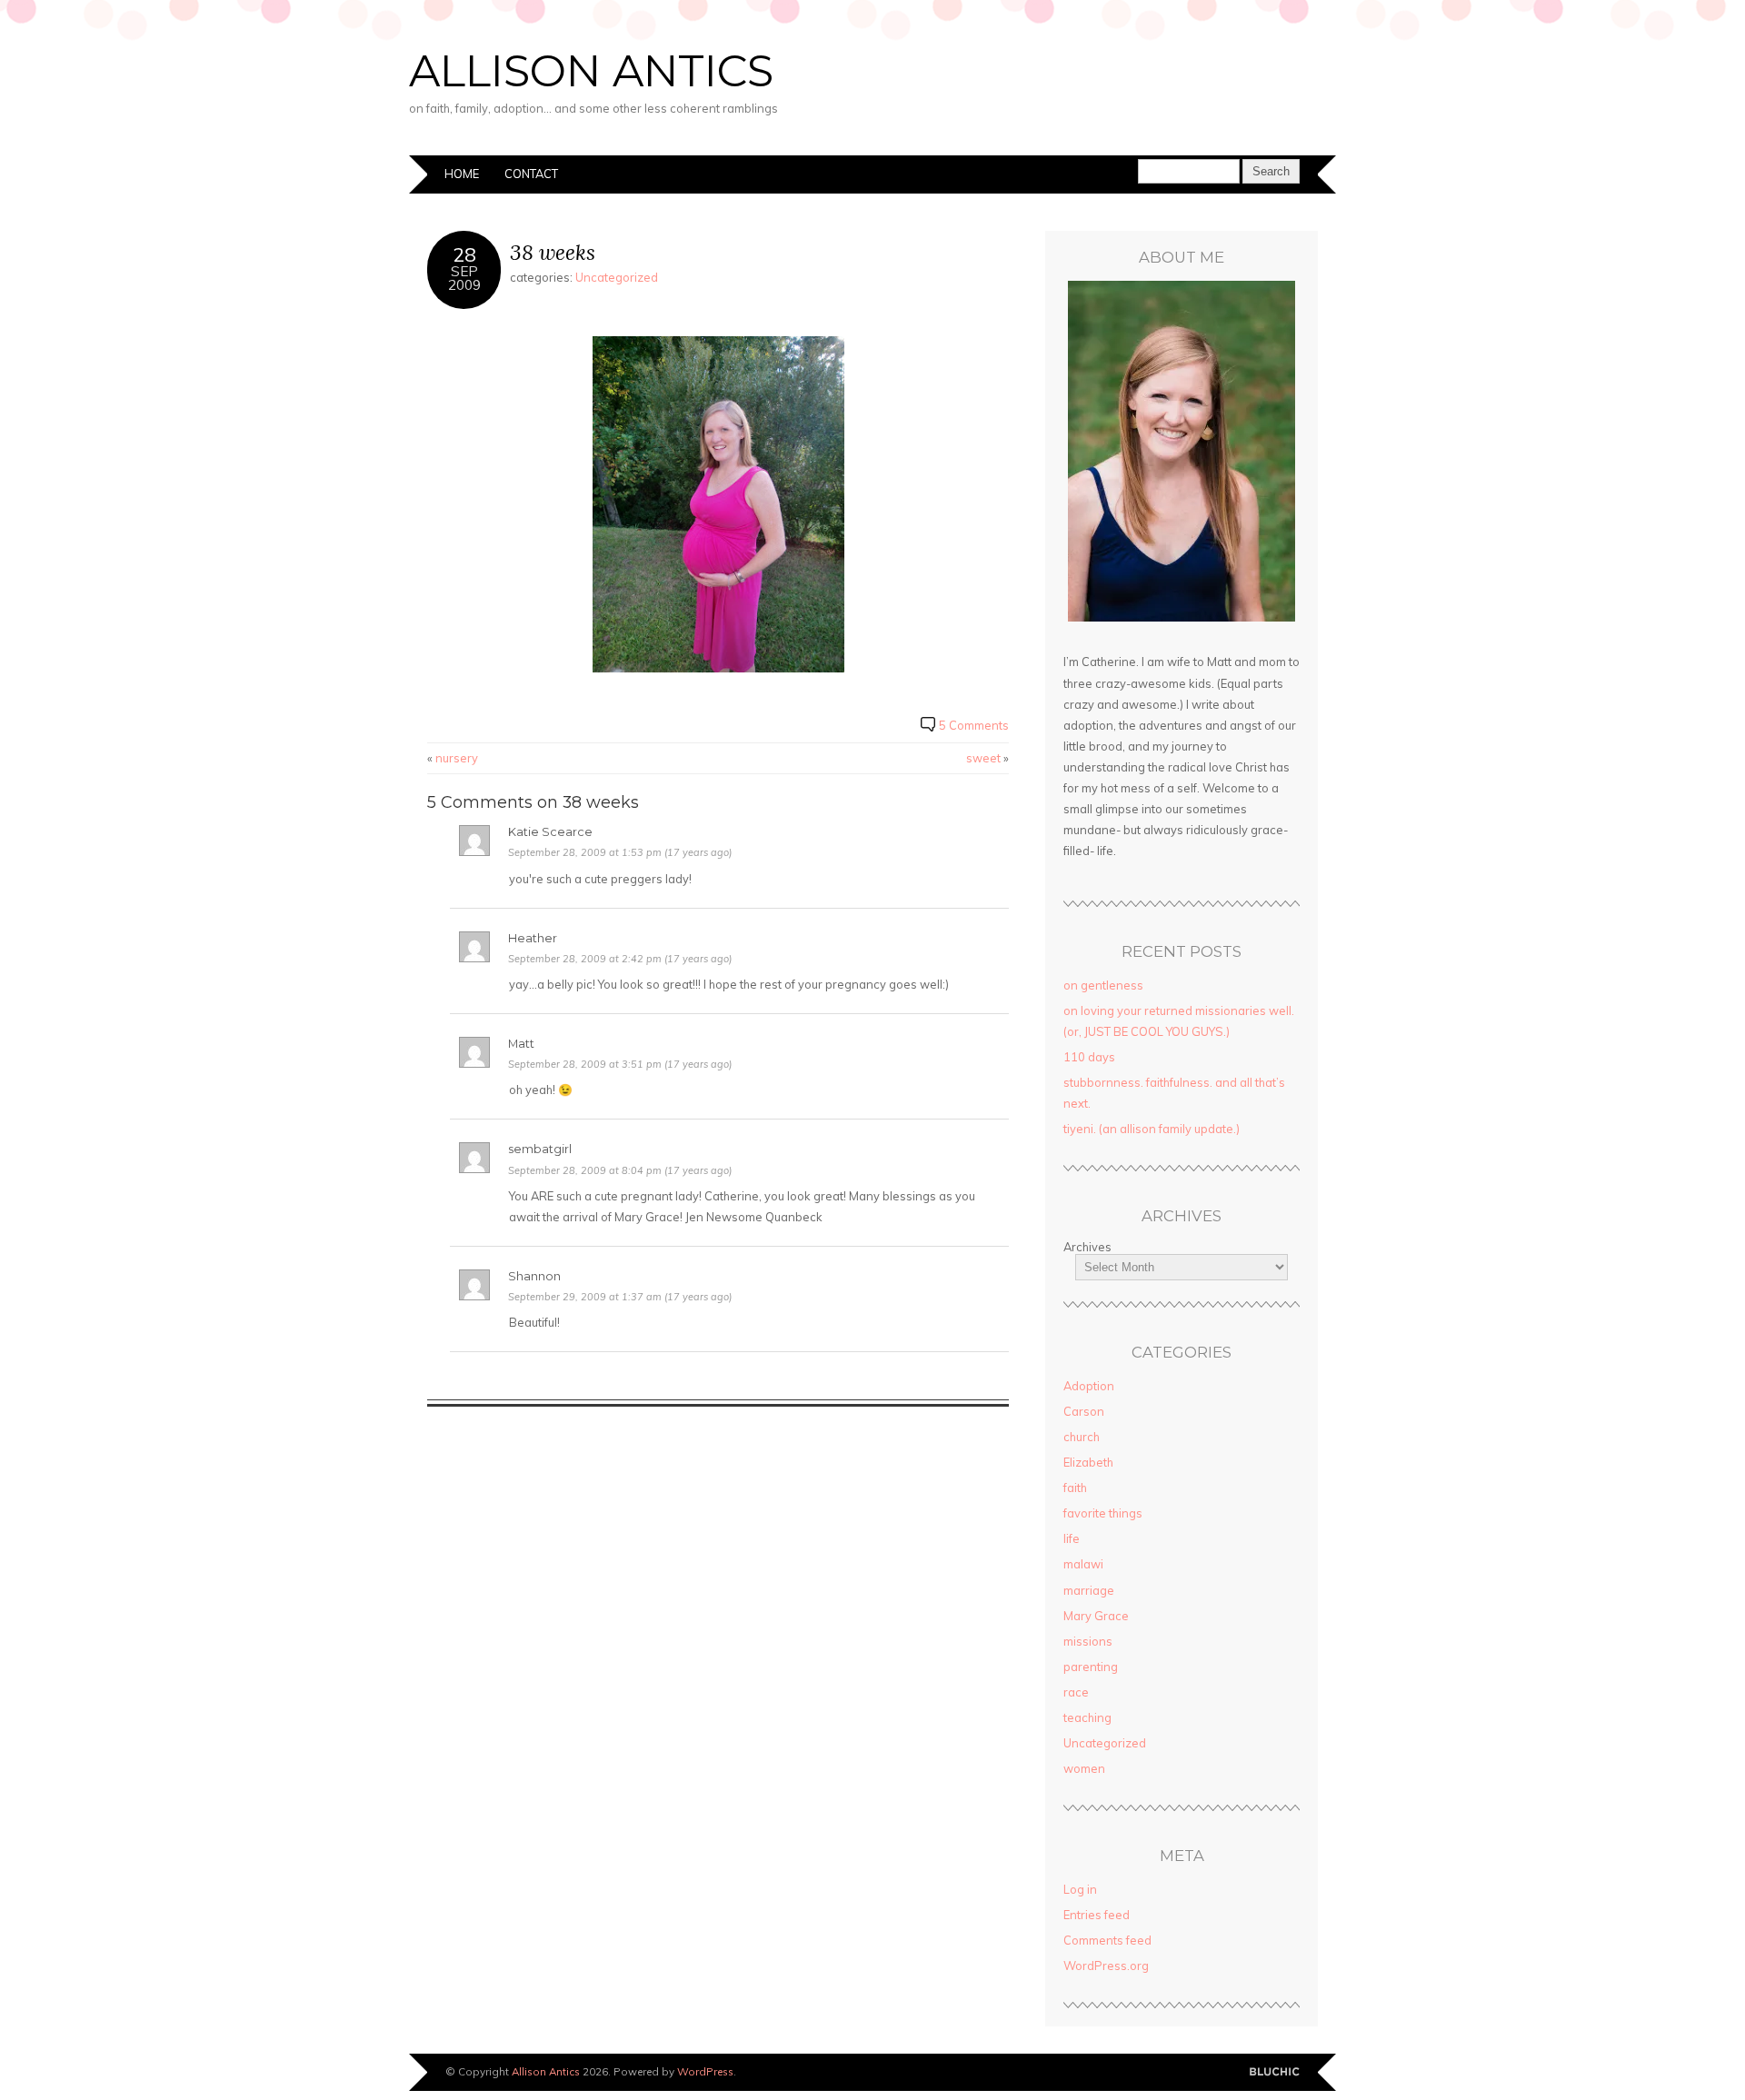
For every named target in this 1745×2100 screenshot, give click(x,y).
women (1084, 1768)
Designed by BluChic (1275, 2072)
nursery (457, 758)
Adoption (1089, 1386)
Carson (1084, 1411)
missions (1088, 1641)
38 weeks (553, 252)
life (1072, 1538)
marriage (1089, 1590)
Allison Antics (591, 71)
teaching (1087, 1717)
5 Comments (974, 725)
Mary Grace (1096, 1616)
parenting (1091, 1667)
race (1076, 1692)
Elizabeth (1088, 1462)
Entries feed (1097, 1915)
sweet (983, 758)
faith (1075, 1488)
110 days (1089, 1057)
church (1082, 1437)
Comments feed (1107, 1940)
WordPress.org (1106, 1966)
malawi (1083, 1564)
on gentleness (1103, 985)
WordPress (705, 2071)
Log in (1080, 1889)
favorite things (1103, 1513)
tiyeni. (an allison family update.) (1152, 1129)
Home (462, 174)
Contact (531, 174)
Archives (1087, 1247)
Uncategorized (617, 277)
